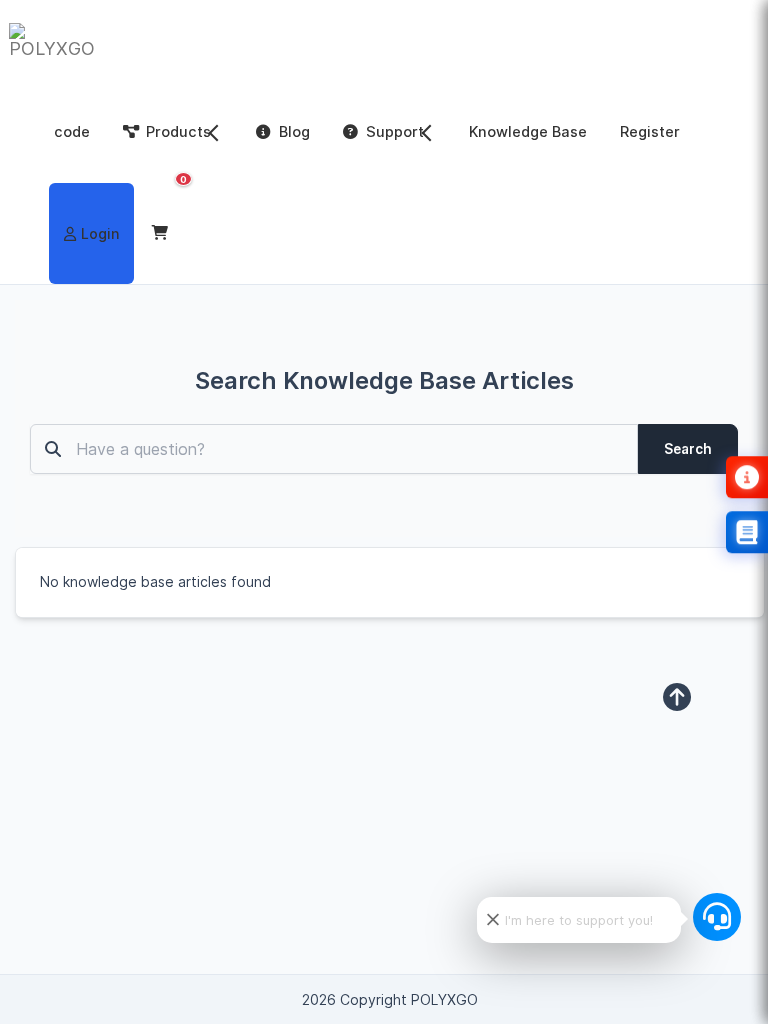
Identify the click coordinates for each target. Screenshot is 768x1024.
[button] (162, 233)
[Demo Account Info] (747, 477)
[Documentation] (747, 532)
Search (688, 449)
